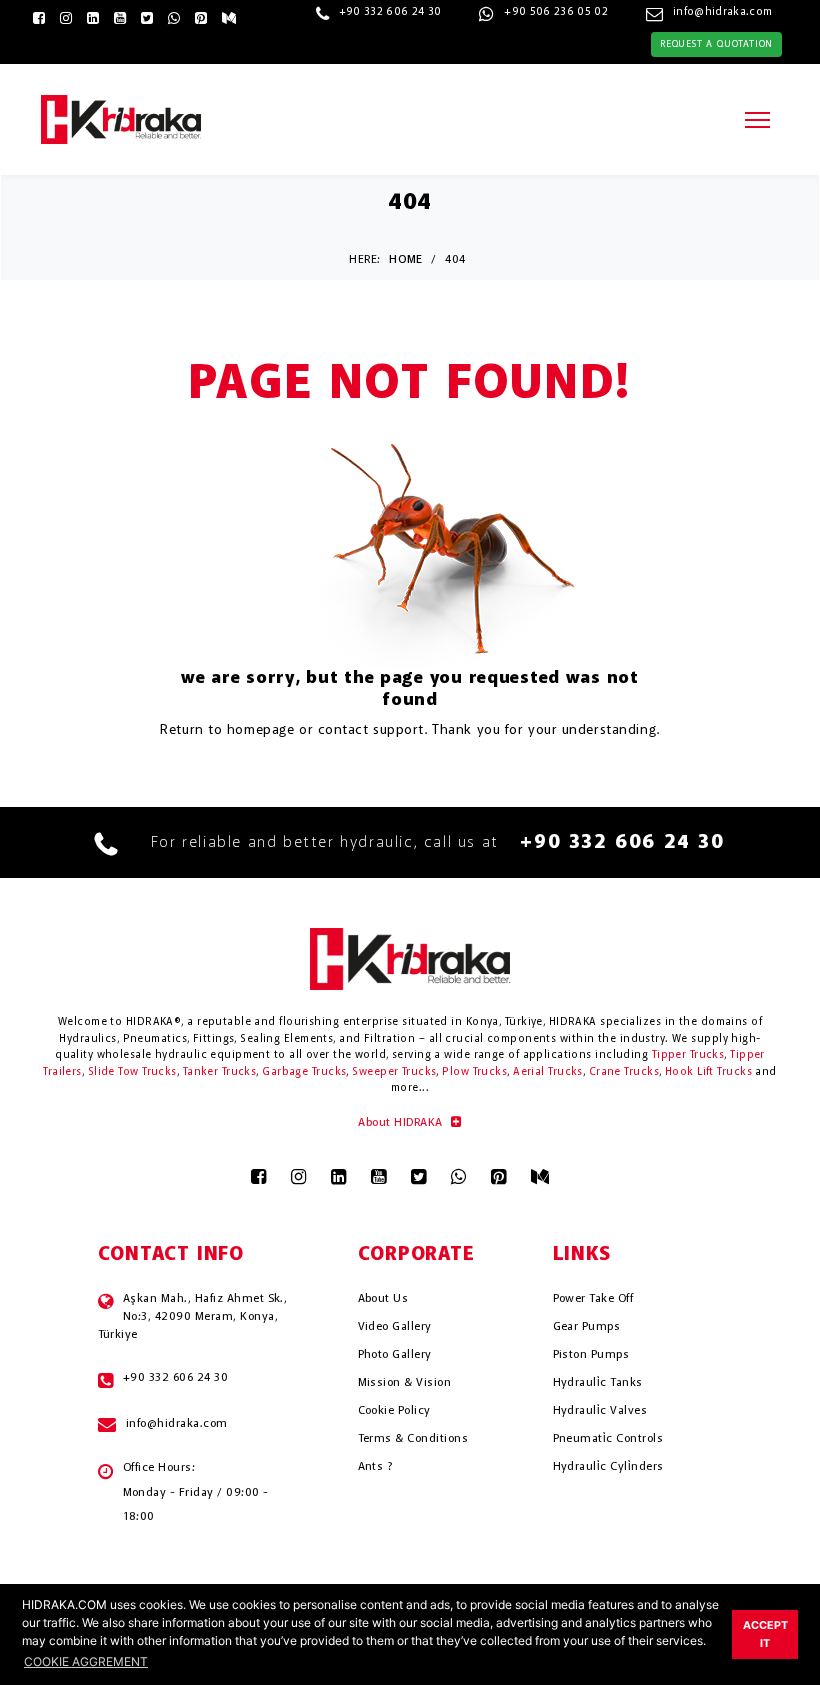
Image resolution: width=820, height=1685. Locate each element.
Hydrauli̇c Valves (600, 1411)
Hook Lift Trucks (708, 1072)
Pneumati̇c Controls (608, 1439)
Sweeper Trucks (394, 1072)
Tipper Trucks (688, 1055)
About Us (383, 1299)
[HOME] (121, 118)
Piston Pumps (591, 1355)
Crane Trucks (624, 1072)
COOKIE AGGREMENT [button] (86, 1661)
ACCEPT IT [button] (765, 1634)
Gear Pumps (587, 1327)
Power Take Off (593, 1299)
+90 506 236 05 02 (556, 12)
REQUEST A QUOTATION (716, 44)
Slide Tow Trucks (132, 1072)
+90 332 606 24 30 (390, 12)
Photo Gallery (395, 1355)
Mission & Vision (405, 1383)
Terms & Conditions (413, 1439)
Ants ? (375, 1467)
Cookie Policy (394, 1411)
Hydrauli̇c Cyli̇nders (608, 1467)
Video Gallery (395, 1327)
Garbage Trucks (304, 1072)
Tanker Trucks (220, 1072)
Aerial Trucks (548, 1072)
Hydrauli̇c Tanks (598, 1383)
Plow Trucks (474, 1072)
